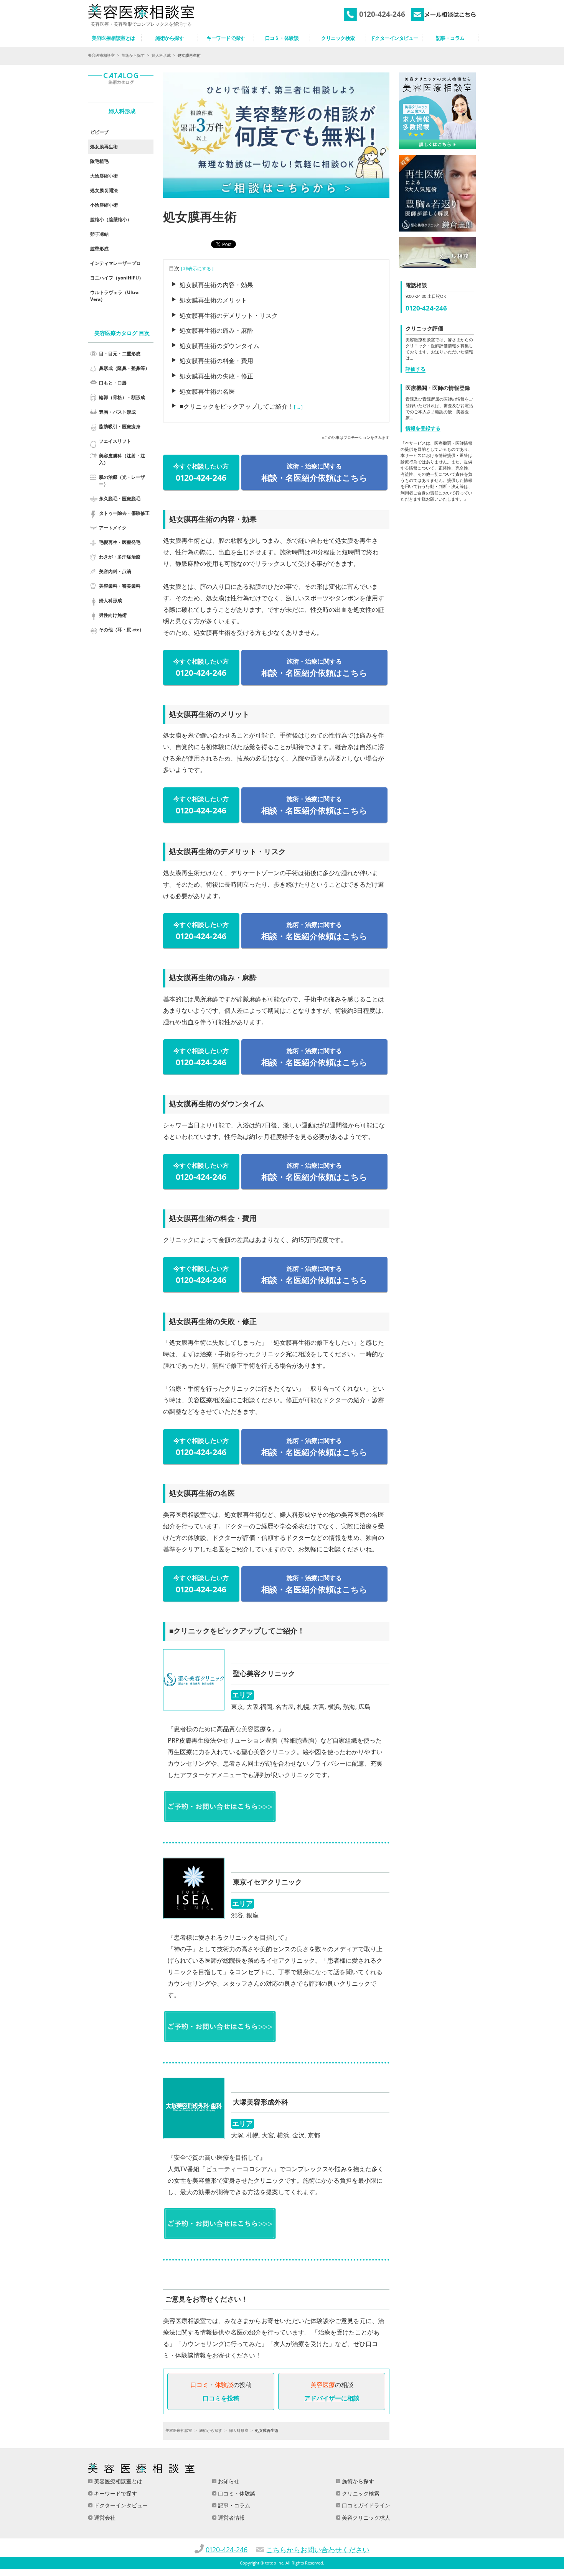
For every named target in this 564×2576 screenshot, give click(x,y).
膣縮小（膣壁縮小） (111, 219)
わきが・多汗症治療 (120, 557)
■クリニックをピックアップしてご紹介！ (237, 406)
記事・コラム (233, 2505)
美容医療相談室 (101, 55)
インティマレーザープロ (115, 263)
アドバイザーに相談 (332, 2398)
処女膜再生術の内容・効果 (216, 285)
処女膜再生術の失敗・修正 (216, 376)
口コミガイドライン (365, 2505)
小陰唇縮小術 (104, 205)
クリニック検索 (360, 2493)
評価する (416, 369)
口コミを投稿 (221, 2398)
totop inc (274, 2563)
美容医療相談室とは (117, 2481)
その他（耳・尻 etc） (121, 630)
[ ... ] (298, 407)
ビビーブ (99, 132)
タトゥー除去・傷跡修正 (124, 513)
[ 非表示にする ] (197, 269)
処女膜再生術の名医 (207, 391)
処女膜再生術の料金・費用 (216, 361)
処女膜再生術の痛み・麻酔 (216, 330)
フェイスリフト (115, 441)
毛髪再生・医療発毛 (120, 542)
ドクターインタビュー (120, 2505)
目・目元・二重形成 (120, 354)
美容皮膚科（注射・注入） (122, 459)
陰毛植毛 (99, 161)
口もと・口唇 (113, 383)
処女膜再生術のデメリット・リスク (229, 315)
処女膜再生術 (104, 147)
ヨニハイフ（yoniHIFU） (117, 278)
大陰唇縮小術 (104, 176)
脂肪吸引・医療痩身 (120, 426)
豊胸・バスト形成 (117, 412)
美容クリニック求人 (365, 2518)
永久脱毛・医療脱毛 (120, 499)
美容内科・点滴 (115, 571)
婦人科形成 (161, 55)
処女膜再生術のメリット (213, 300)
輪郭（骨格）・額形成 (122, 397)
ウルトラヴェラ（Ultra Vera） (114, 296)
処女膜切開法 (104, 190)
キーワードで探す (115, 2493)
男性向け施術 (113, 615)
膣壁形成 (99, 249)
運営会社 (104, 2518)
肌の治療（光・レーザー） (122, 481)
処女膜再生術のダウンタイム (219, 346)
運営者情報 (231, 2518)
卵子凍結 (99, 234)
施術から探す (133, 55)
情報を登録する (423, 428)
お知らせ (228, 2481)
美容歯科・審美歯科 (120, 586)
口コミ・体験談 (236, 2493)
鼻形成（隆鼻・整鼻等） (124, 368)
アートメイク (113, 528)
